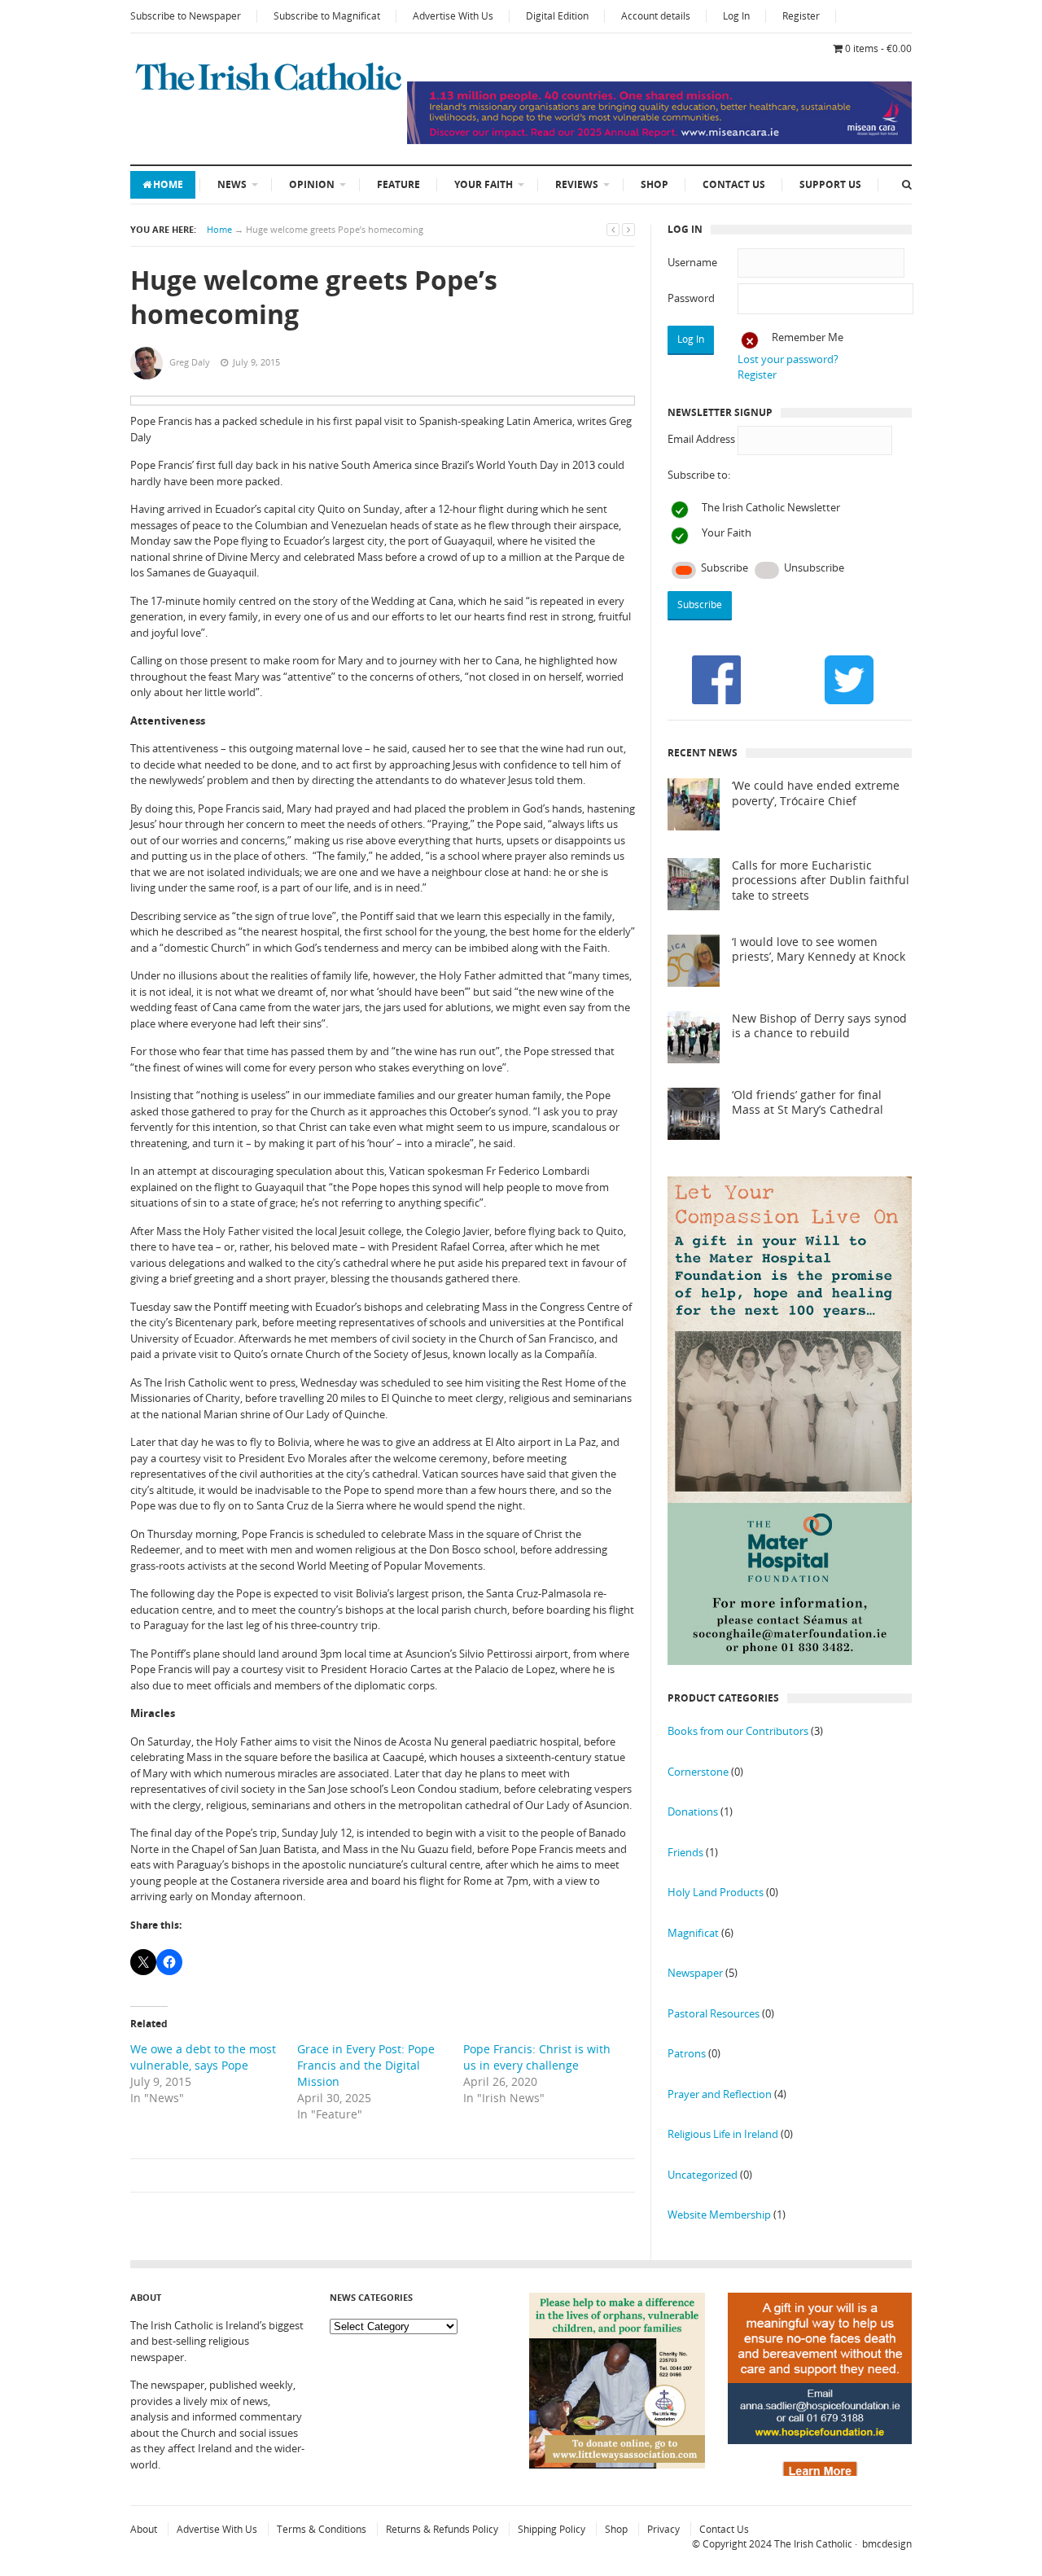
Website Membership (719, 2215)
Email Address (701, 439)
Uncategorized (703, 2175)
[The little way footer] (617, 2464)
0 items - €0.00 (878, 48)
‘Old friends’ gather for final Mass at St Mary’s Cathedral (808, 1103)
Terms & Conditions (322, 2529)
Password (691, 298)
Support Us (830, 184)
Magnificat (693, 1933)
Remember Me (808, 337)
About (144, 2529)
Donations (693, 1812)
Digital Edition (557, 16)
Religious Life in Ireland (723, 2134)
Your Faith (484, 184)
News (232, 184)
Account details (656, 16)
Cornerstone (698, 1772)
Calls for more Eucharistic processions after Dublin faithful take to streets (821, 881)
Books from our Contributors (738, 1731)
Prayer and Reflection (720, 2094)
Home (168, 184)
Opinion (312, 184)
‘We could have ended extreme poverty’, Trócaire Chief (816, 793)
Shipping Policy (552, 2529)
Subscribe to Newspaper (186, 16)
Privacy (663, 2529)
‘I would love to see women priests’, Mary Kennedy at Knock (819, 950)
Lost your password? (788, 359)
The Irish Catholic (813, 2544)
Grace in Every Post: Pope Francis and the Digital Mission (366, 2065)
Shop (655, 184)
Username (692, 262)
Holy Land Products (716, 1892)
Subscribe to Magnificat (327, 16)
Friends (685, 1852)
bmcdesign (887, 2544)
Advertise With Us (453, 16)
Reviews (577, 184)
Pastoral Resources (714, 2013)
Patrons (687, 2053)
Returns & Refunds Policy (442, 2529)
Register (801, 16)
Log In (736, 16)
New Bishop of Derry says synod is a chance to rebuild (819, 1026)
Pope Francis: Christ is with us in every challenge (537, 2057)
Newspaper (695, 1973)
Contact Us (734, 184)
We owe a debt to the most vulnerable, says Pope (203, 2057)
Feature (398, 184)
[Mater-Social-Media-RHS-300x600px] (790, 1661)
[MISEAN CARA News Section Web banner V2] (659, 140)
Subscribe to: (699, 475)
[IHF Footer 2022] (820, 2472)
